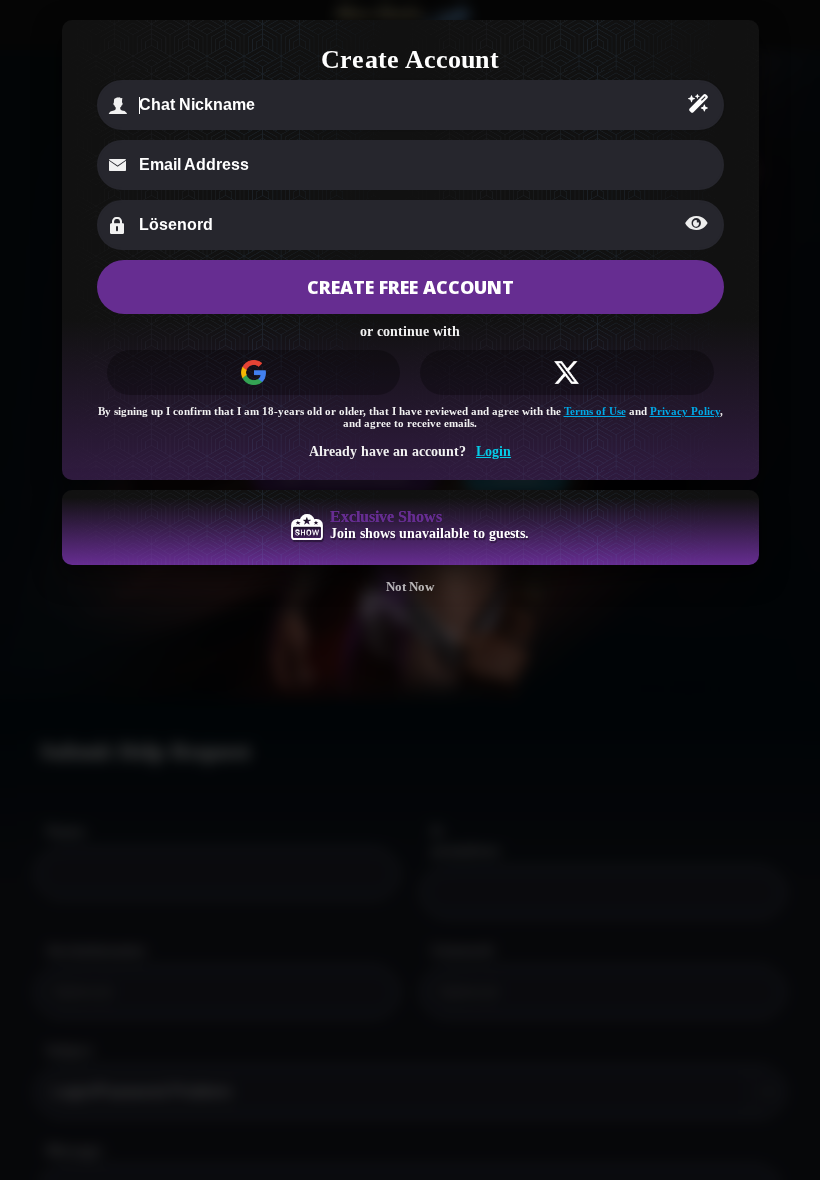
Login (493, 451)
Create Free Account (410, 287)
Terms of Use (595, 411)
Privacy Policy (685, 411)
